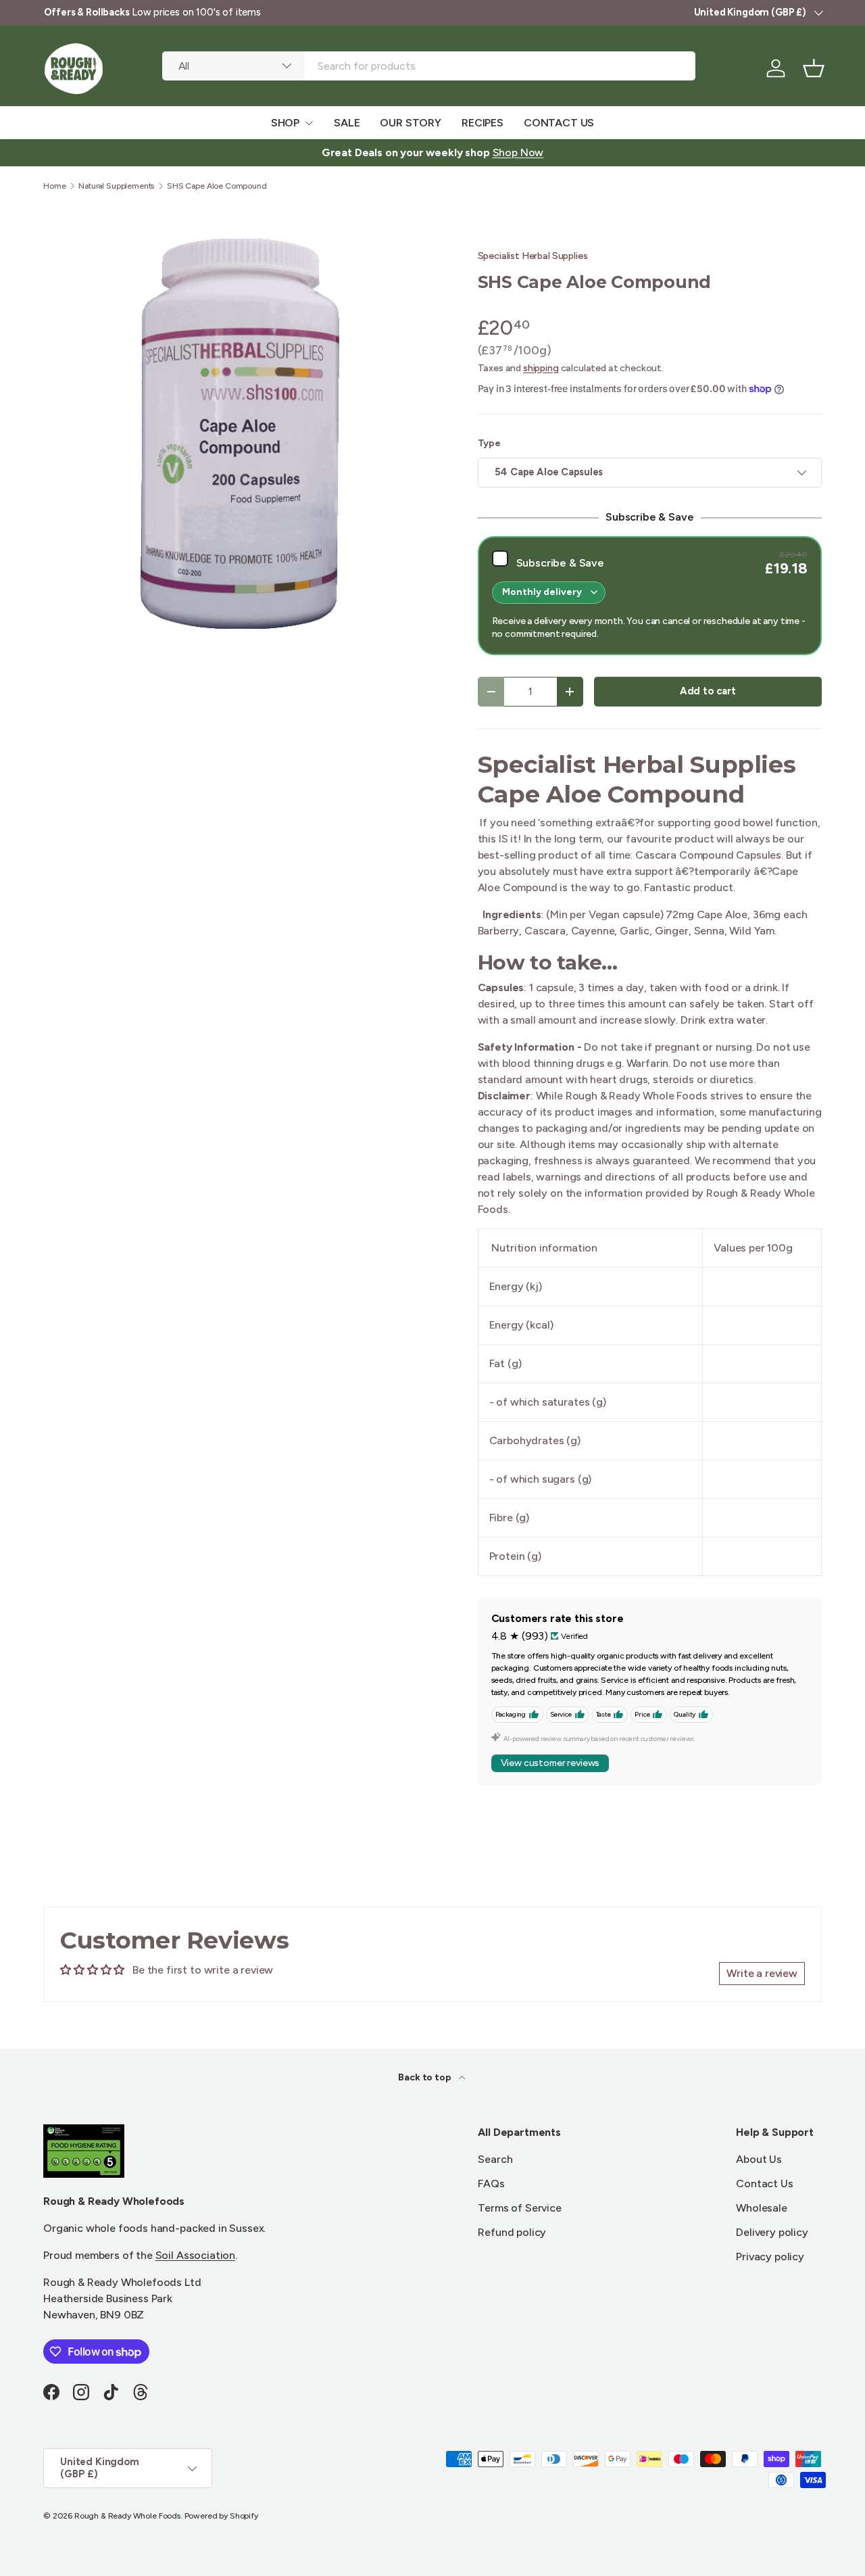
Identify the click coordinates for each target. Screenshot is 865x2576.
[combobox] (429, 66)
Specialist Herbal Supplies (533, 256)
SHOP (285, 123)
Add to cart (708, 691)
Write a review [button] (762, 1973)
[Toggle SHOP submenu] (309, 123)
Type (489, 443)
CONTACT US (559, 123)
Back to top (425, 2077)
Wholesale (762, 2208)
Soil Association (195, 2255)
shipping (541, 368)
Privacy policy (770, 2257)
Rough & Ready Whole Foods (127, 2516)
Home (54, 186)
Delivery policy (772, 2232)
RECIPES (483, 123)
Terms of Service (519, 2208)
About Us (759, 2159)
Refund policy (512, 2232)
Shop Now (518, 152)
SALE (347, 123)
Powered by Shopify (221, 2516)
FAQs (491, 2184)
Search (495, 2159)
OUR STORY (411, 123)
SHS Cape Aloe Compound (217, 186)
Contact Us (764, 2184)
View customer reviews (550, 1763)
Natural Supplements (116, 186)
